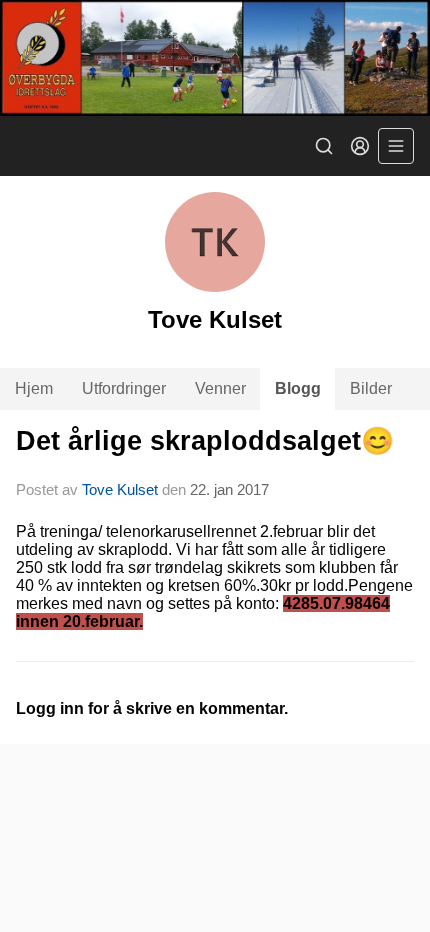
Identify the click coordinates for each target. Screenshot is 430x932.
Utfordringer (124, 388)
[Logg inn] (360, 146)
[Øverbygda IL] (215, 58)
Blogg (298, 388)
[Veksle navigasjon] (396, 146)
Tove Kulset (120, 489)
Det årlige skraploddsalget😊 (205, 441)
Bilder (371, 388)
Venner (220, 388)
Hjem (34, 388)
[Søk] (324, 146)
